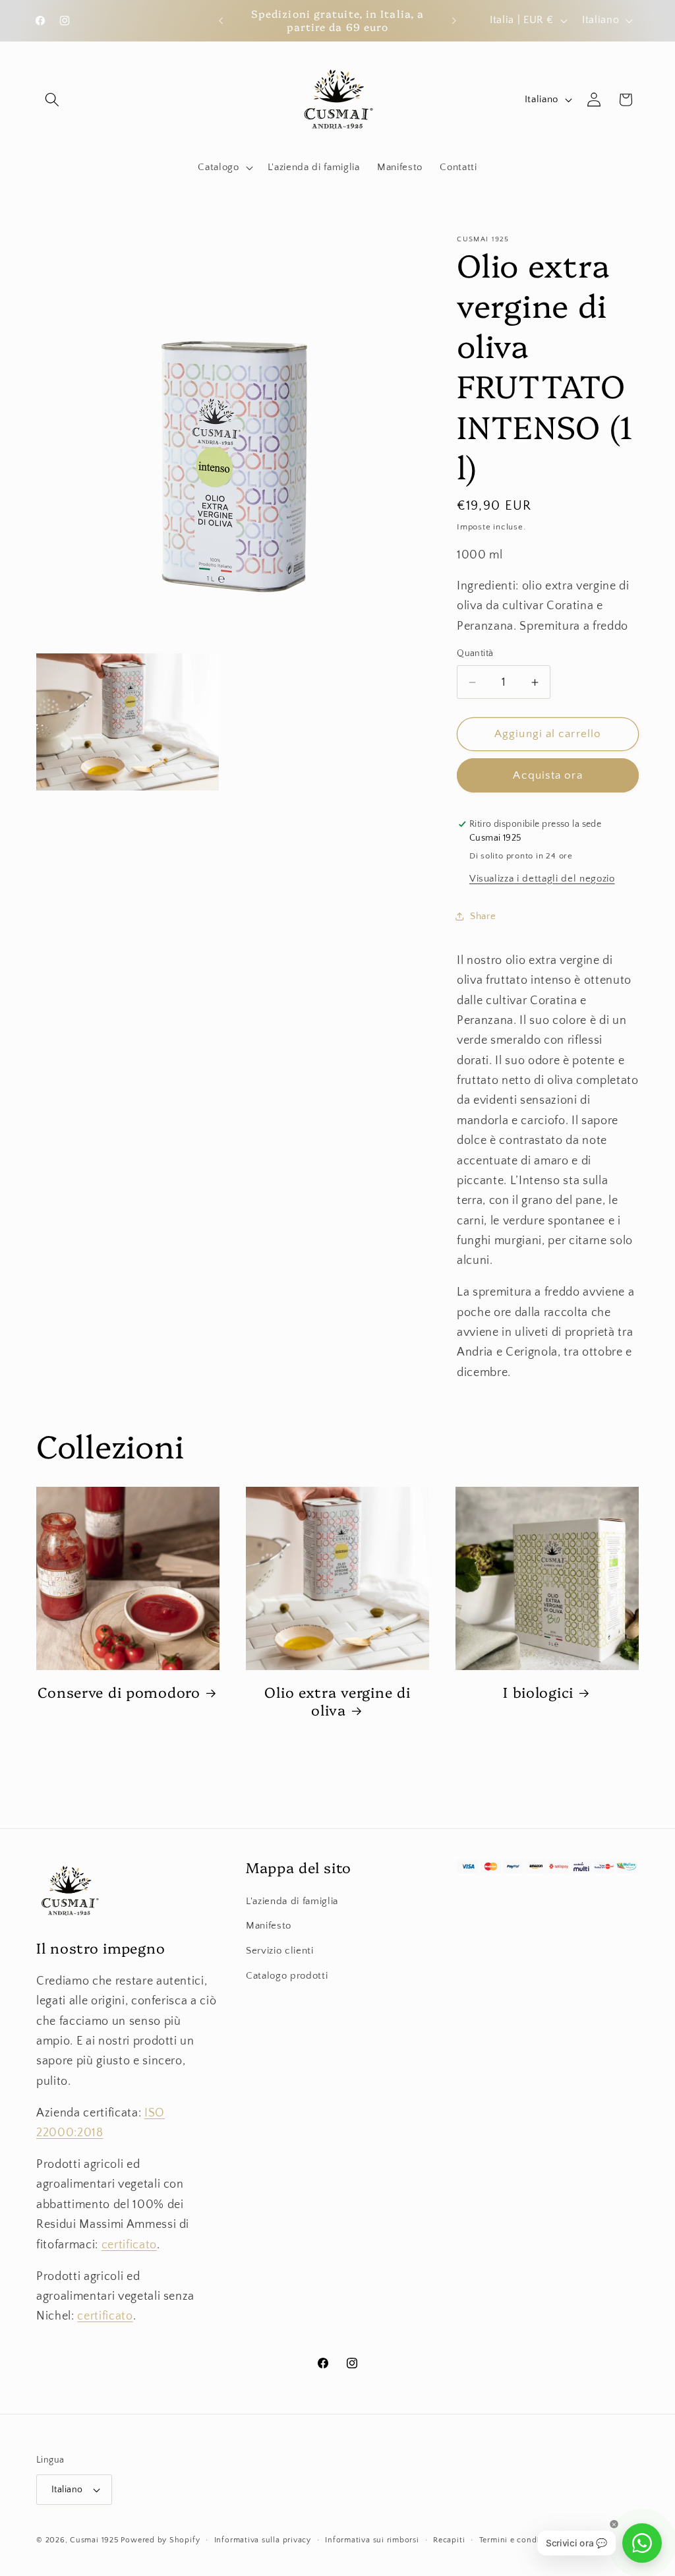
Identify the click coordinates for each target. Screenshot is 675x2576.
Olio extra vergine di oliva (337, 1701)
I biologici (538, 1692)
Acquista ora (547, 775)
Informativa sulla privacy (263, 2540)
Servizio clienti (280, 1951)
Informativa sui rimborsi (372, 2540)
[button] (52, 100)
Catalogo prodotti (287, 1976)
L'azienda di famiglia (292, 1901)
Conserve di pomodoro (119, 1692)
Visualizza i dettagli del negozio (542, 879)
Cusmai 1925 (94, 2540)
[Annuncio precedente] (221, 20)
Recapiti (449, 2540)
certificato (129, 2245)
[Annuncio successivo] (454, 20)
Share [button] (483, 916)
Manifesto (269, 1926)
